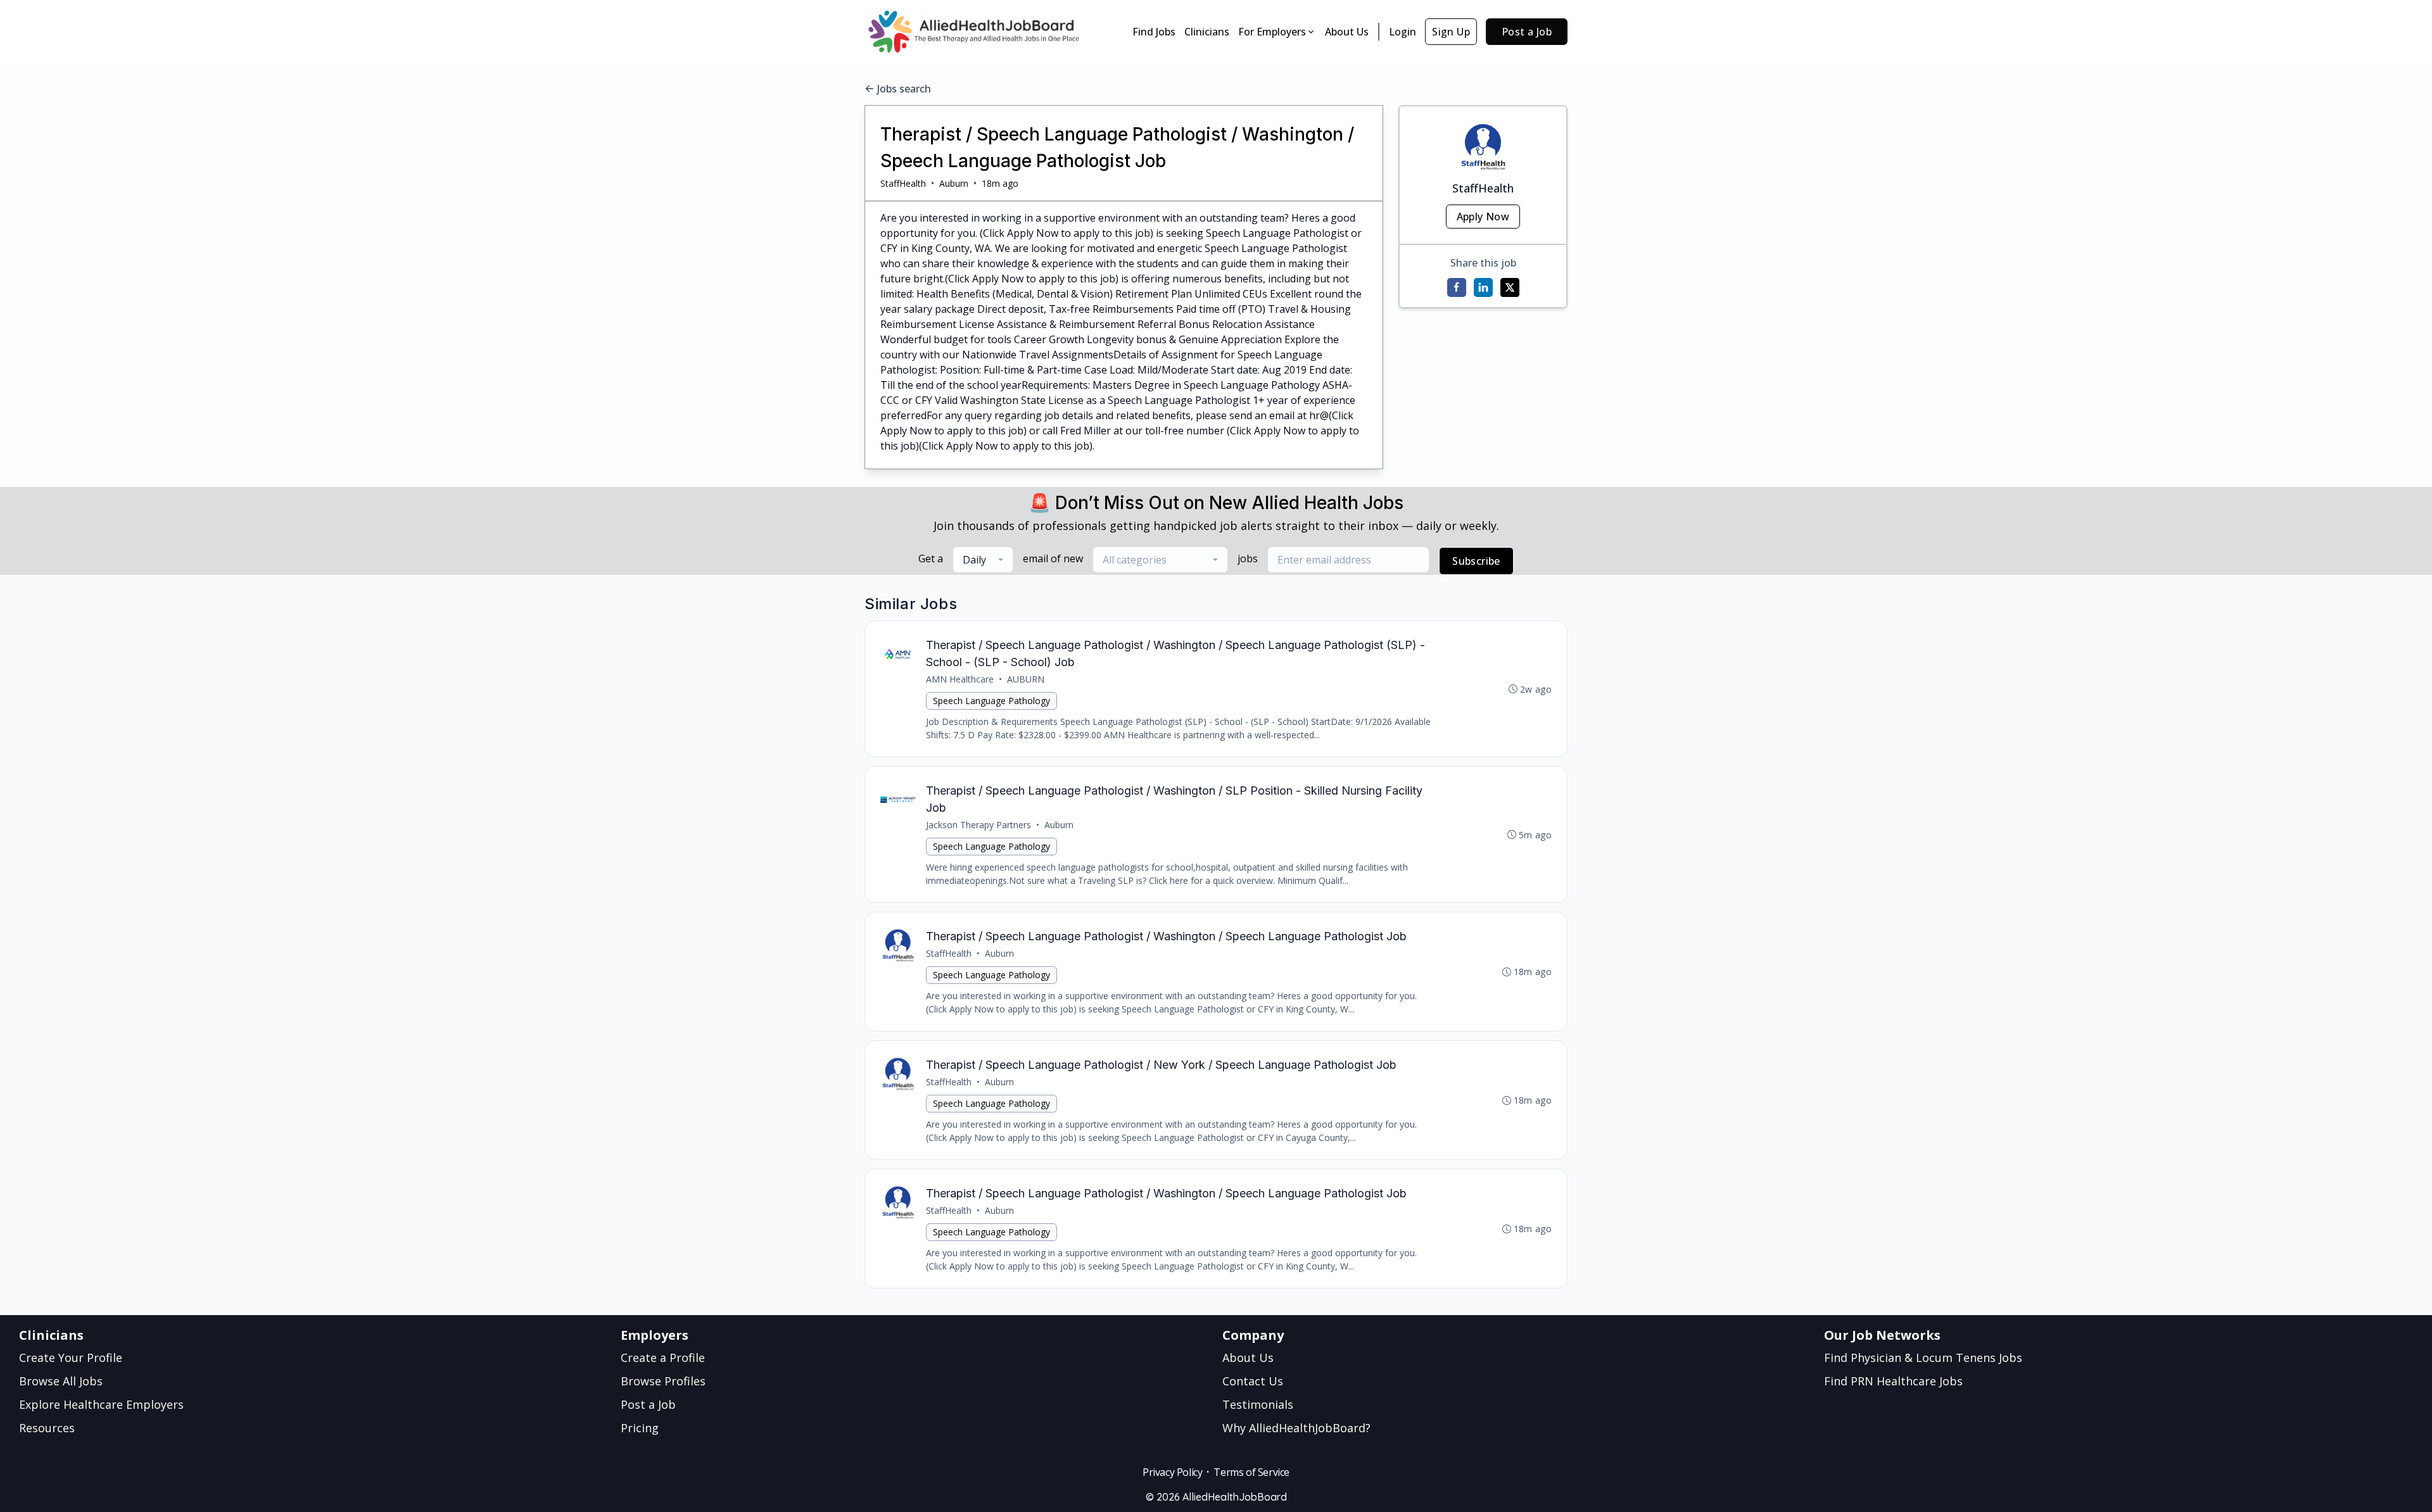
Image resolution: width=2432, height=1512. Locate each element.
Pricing (640, 1428)
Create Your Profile (71, 1358)
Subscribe (1476, 561)
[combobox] (983, 560)
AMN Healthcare (960, 679)
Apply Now (1483, 217)
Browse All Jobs (61, 1381)
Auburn (954, 183)
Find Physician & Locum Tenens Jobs (1923, 1358)
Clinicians (1207, 32)
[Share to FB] (1457, 287)
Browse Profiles (663, 1381)
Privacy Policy (1172, 1472)
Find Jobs (1154, 32)
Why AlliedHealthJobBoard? (1296, 1428)
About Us (1347, 32)
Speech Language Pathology (991, 701)
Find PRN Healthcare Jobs (1893, 1381)
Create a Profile (663, 1358)
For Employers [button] (1272, 32)
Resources (47, 1428)
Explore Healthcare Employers (101, 1404)
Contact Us (1253, 1381)
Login (1403, 32)
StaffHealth (903, 183)
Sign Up (1451, 32)
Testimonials (1258, 1404)
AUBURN (1026, 679)
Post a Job (1527, 32)
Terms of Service (1251, 1472)
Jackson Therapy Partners (978, 825)
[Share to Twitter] (1510, 287)
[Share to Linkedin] (1483, 287)
